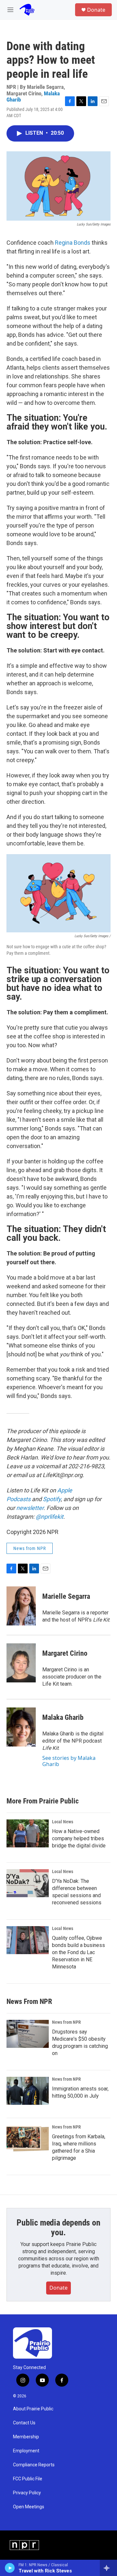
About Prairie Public (33, 2409)
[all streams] (108, 2568)
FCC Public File (28, 2479)
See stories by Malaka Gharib (69, 1761)
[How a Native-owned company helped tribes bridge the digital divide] (28, 1833)
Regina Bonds (73, 243)
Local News (63, 1822)
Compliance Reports (34, 2465)
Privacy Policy (27, 2493)
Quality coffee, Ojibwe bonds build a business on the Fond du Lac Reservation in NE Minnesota (78, 1952)
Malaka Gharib (63, 1717)
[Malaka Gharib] (21, 1727)
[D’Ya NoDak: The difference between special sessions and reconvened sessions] (28, 1883)
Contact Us (24, 2423)
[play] (10, 2568)
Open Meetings (29, 2507)
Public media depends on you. (58, 2227)
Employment (26, 2451)
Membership (26, 2437)
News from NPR (30, 1548)
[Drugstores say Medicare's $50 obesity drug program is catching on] (28, 2034)
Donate (96, 10)
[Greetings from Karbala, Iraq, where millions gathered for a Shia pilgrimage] (28, 2139)
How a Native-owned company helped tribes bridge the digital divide (79, 1838)
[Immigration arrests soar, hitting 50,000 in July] (28, 2091)
